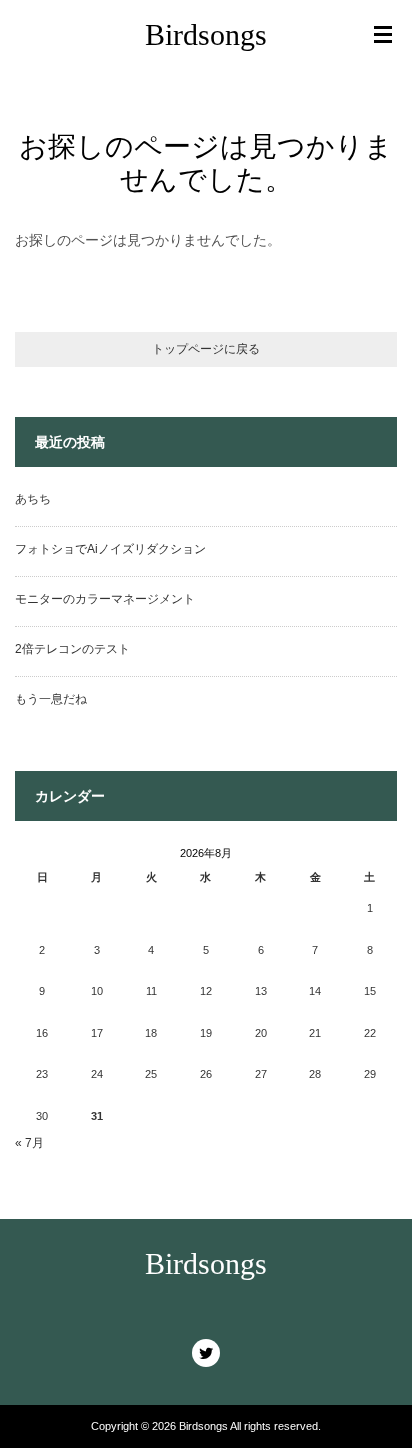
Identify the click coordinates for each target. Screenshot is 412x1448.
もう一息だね (51, 699)
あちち (33, 499)
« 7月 (29, 1143)
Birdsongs (206, 34)
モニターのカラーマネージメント (105, 599)
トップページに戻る (206, 349)
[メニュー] (383, 35)
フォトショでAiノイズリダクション (110, 549)
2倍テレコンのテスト (72, 649)
